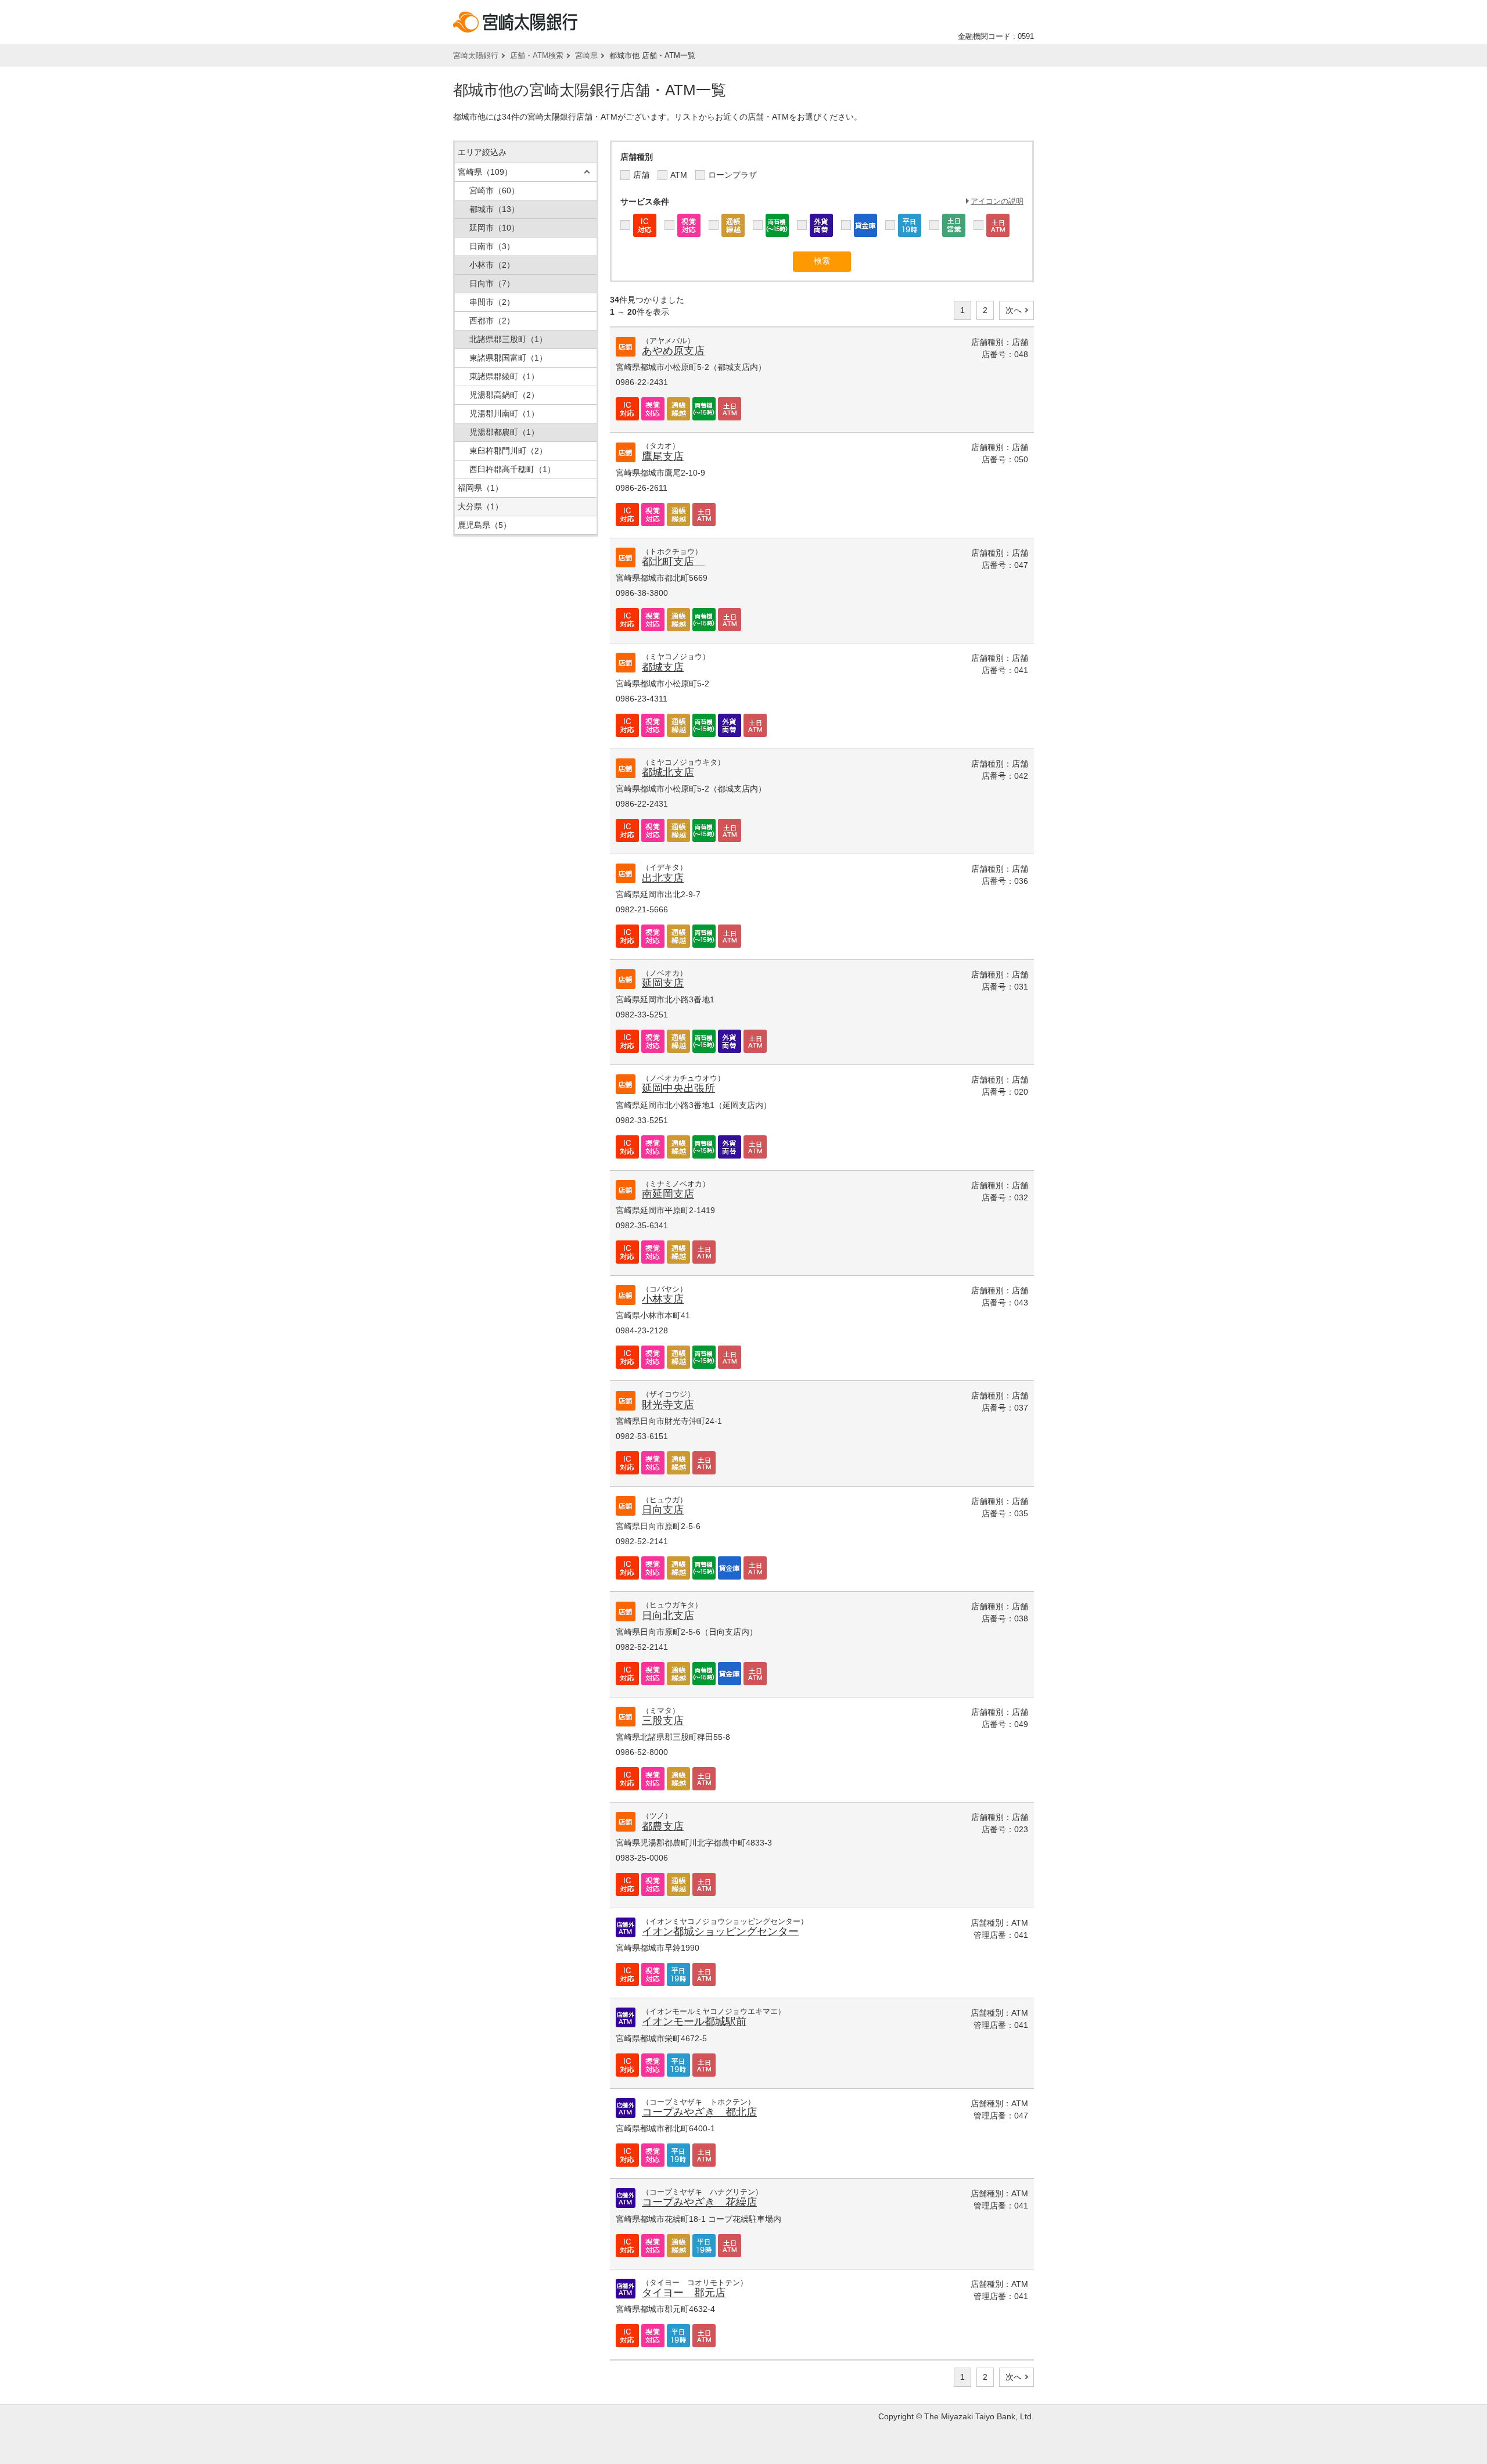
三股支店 (663, 1721)
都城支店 (663, 667)
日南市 (492, 246)
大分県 (480, 506)
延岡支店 (663, 983)
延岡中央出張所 (678, 1088)
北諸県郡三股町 (508, 339)
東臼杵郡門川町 (508, 451)
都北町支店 (673, 562)
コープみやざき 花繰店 (699, 2202)
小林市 (492, 265)
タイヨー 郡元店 (684, 2293)
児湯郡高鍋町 (504, 395)
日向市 (492, 283)
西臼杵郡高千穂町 (512, 469)
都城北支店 (668, 772)
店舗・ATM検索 (537, 55)
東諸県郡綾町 (504, 376)
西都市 (492, 321)
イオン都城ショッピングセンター (720, 1931)
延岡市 (494, 228)
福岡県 (480, 488)
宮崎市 (494, 190)
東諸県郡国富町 (508, 358)
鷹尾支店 (663, 456)
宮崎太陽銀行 (476, 55)
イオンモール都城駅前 (694, 2021)
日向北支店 (668, 1616)
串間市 (492, 302)
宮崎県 (586, 55)
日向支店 (663, 1510)
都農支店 (663, 1826)
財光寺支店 (668, 1405)
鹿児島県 (484, 525)
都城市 (494, 209)
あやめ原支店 (673, 351)
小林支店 (663, 1299)
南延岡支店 (668, 1194)
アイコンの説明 (997, 201)
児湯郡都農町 (504, 432)
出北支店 (663, 878)
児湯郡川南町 (504, 413)
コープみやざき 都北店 (699, 2112)
